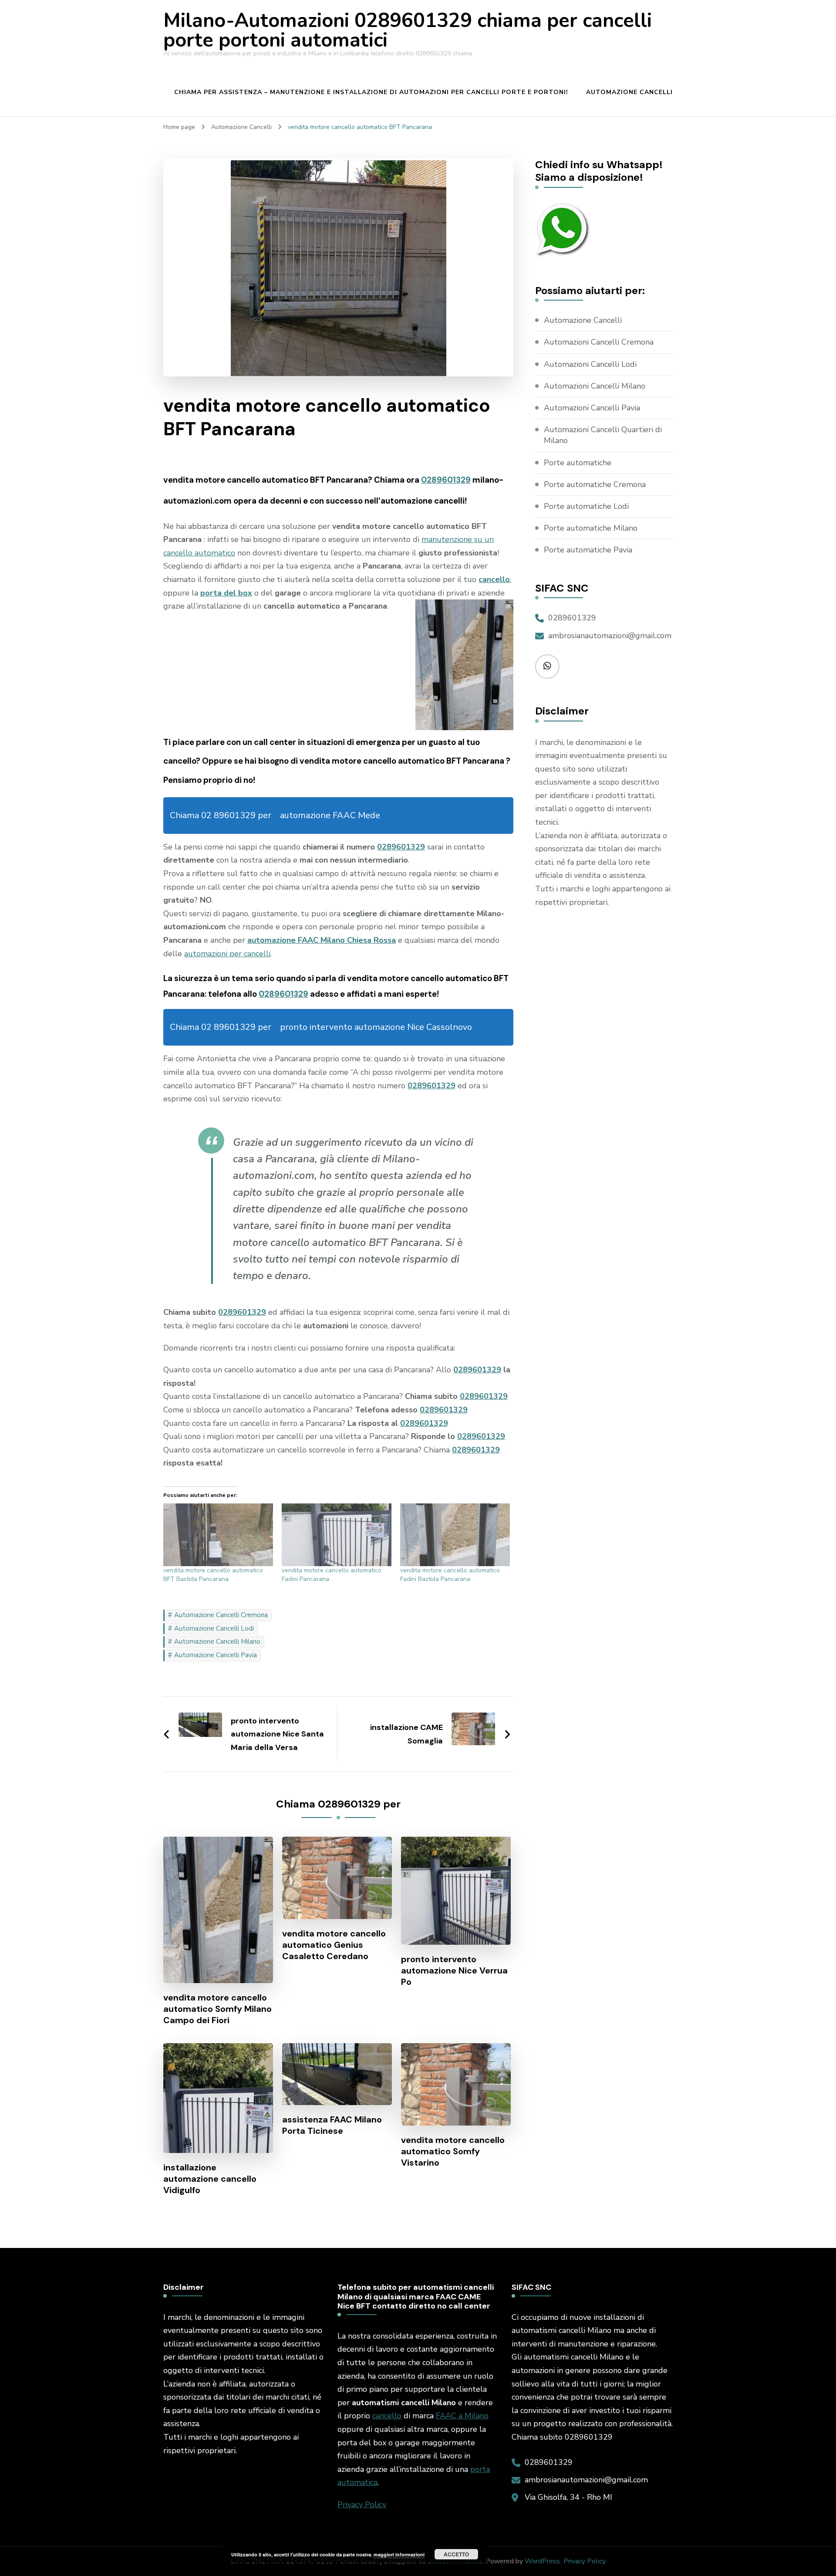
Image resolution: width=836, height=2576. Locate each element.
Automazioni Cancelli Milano (595, 386)
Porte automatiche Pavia (588, 550)
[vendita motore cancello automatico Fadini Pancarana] (337, 1535)
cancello (387, 2416)
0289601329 (446, 480)
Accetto (456, 2554)
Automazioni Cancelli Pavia (592, 408)
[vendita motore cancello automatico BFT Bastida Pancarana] (218, 1535)
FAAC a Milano (462, 2416)
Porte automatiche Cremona (595, 484)
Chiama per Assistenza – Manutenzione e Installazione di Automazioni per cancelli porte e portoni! (371, 92)
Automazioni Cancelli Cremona (599, 342)
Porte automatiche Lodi (586, 506)
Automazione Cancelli (629, 92)
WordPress (542, 2561)
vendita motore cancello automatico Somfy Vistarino (453, 2151)
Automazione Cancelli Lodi (214, 1628)
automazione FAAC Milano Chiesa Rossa (322, 940)
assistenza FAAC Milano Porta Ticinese (332, 2125)
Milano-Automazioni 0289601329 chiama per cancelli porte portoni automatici (408, 30)
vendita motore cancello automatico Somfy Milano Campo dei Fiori (217, 2009)
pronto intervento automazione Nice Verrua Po (454, 1970)
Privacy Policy (362, 2505)
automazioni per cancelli (227, 954)
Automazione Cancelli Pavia (216, 1655)
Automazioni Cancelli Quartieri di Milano (603, 435)
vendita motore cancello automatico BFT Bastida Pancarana (213, 1575)
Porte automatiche (578, 463)
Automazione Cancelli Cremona (221, 1615)
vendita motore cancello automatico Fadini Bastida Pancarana (450, 1575)
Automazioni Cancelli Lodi (590, 364)
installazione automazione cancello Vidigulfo (210, 2179)
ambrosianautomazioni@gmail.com (610, 636)
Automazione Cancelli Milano (217, 1642)
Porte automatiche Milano (591, 528)
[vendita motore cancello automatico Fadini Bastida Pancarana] (455, 1535)
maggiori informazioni (399, 2554)
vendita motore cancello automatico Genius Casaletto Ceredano (334, 1945)
